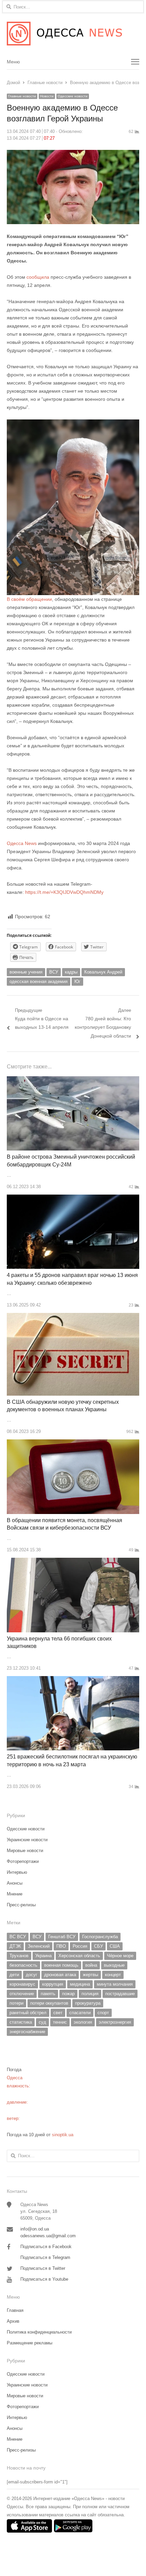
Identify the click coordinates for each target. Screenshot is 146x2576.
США (115, 1946)
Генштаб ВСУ (62, 1937)
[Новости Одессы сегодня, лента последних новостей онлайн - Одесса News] (73, 34)
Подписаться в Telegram (45, 2257)
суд (42, 2022)
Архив (13, 2321)
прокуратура (88, 2003)
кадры (71, 972)
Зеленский (39, 1946)
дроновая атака (60, 1975)
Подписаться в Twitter (43, 2268)
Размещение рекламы (30, 2343)
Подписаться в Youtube (44, 2279)
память (48, 1994)
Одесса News (22, 843)
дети (14, 1975)
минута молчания (115, 1984)
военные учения (26, 972)
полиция (90, 1994)
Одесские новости (73, 96)
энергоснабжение (27, 2032)
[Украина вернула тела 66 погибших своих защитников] (73, 1562)
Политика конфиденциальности (39, 2332)
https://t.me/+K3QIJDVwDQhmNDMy (64, 892)
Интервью (17, 1872)
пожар (68, 1994)
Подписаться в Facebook (46, 2247)
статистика (21, 2022)
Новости (47, 96)
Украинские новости (27, 1840)
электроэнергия (115, 2022)
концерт (113, 1975)
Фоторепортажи (23, 1861)
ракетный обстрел (28, 2013)
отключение (22, 1994)
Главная (15, 2310)
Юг (77, 981)
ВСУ (54, 972)
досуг (32, 1975)
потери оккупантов (49, 2003)
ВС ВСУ (18, 1937)
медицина (80, 1984)
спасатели (80, 2013)
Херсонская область (79, 1956)
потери (16, 2003)
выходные (114, 1965)
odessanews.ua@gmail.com (48, 2236)
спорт (103, 2013)
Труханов (19, 1956)
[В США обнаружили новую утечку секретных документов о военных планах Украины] (73, 1317)
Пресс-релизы (21, 1905)
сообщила (38, 277)
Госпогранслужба (100, 1937)
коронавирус (22, 1984)
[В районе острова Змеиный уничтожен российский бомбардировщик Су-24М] (73, 1080)
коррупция (53, 1984)
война (91, 1965)
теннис (60, 2022)
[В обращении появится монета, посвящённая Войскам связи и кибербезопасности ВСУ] (73, 1443)
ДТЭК (15, 1946)
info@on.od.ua (35, 2229)
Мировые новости (25, 1851)
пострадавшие (120, 1994)
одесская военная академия (39, 981)
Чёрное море (120, 1956)
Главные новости (22, 96)
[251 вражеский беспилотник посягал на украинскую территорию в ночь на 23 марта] (73, 1680)
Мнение (15, 1894)
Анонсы (15, 1883)
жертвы (90, 1975)
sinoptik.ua (63, 2135)
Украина (43, 1956)
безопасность (23, 1965)
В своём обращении (29, 599)
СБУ (98, 1946)
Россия (80, 1946)
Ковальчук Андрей (103, 972)
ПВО (61, 1946)
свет (58, 2013)
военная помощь (61, 1965)
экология (83, 2022)
